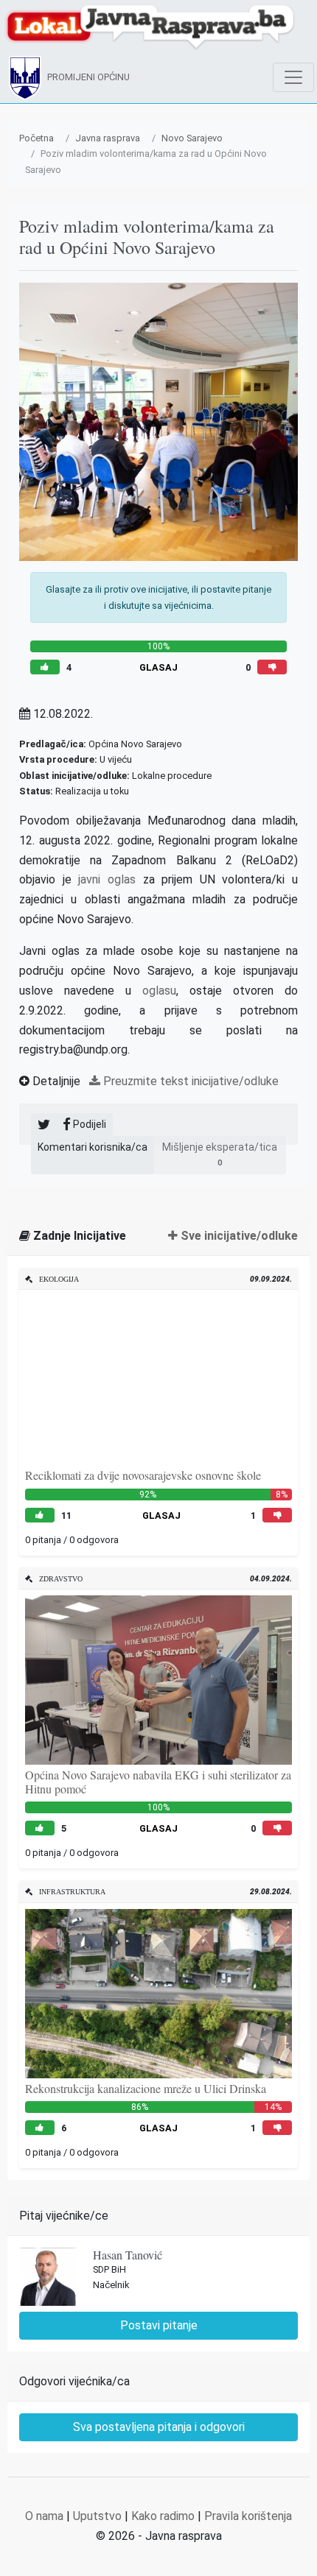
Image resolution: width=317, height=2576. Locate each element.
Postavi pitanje (159, 2325)
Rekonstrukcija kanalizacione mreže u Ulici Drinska (146, 2088)
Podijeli (88, 1124)
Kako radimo (163, 2516)
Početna (36, 138)
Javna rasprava (108, 138)
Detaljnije (55, 1081)
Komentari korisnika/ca (93, 1147)
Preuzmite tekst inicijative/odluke (189, 1081)
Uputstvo (97, 2516)
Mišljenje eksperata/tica (220, 1154)
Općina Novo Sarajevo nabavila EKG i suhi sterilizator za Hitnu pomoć (158, 1782)
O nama (44, 2516)
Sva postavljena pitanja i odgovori (159, 2427)
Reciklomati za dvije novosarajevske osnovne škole (143, 1475)
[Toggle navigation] (293, 77)
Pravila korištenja (248, 2516)
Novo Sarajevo (192, 138)
